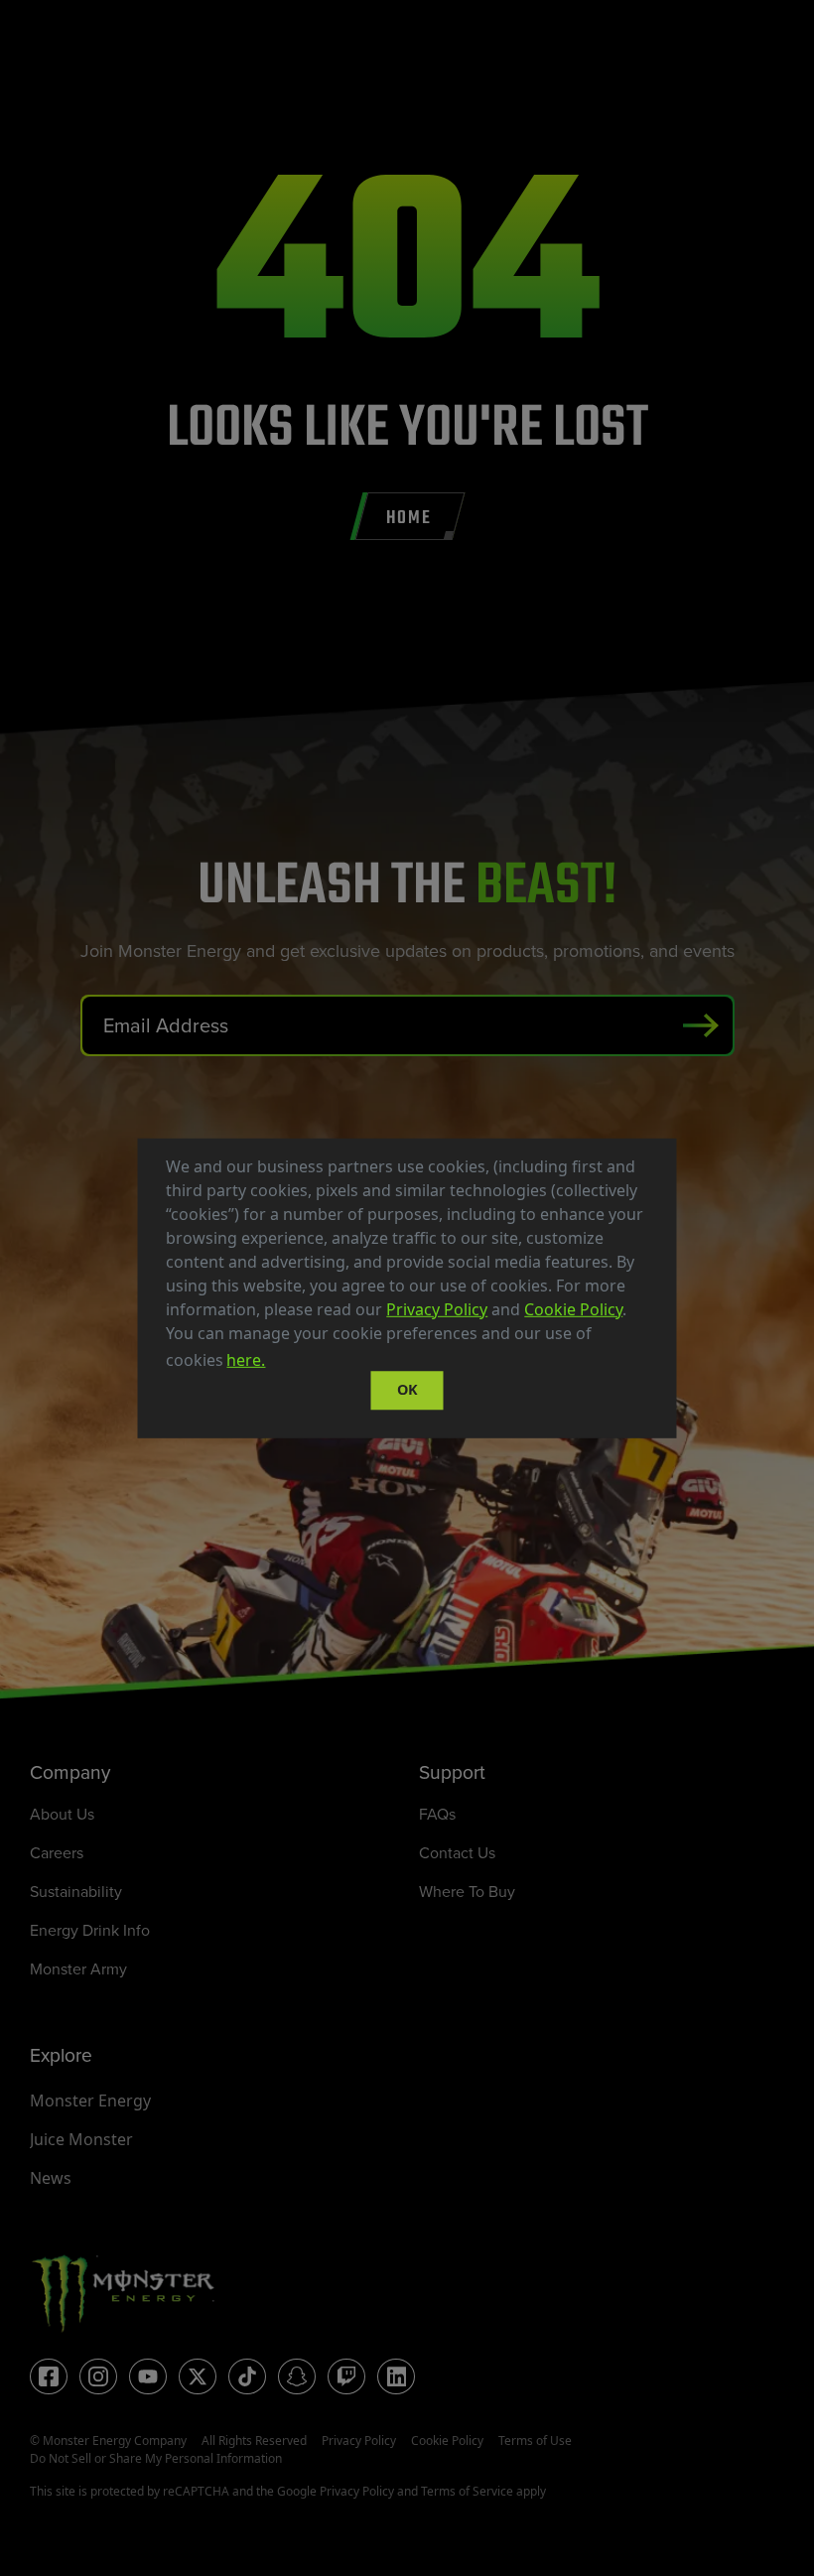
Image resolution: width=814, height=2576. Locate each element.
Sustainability (76, 1892)
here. (246, 1360)
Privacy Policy (437, 1308)
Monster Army (78, 1969)
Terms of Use (535, 2440)
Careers (57, 1853)
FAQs (437, 1814)
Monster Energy (90, 2101)
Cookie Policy (573, 1308)
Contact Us (457, 1853)
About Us (62, 1814)
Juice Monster (81, 2139)
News (51, 2178)
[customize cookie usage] (288, 1365)
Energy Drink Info (90, 1930)
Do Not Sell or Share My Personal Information (156, 2458)
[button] (276, 1362)
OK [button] (407, 1390)
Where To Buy (467, 1892)
